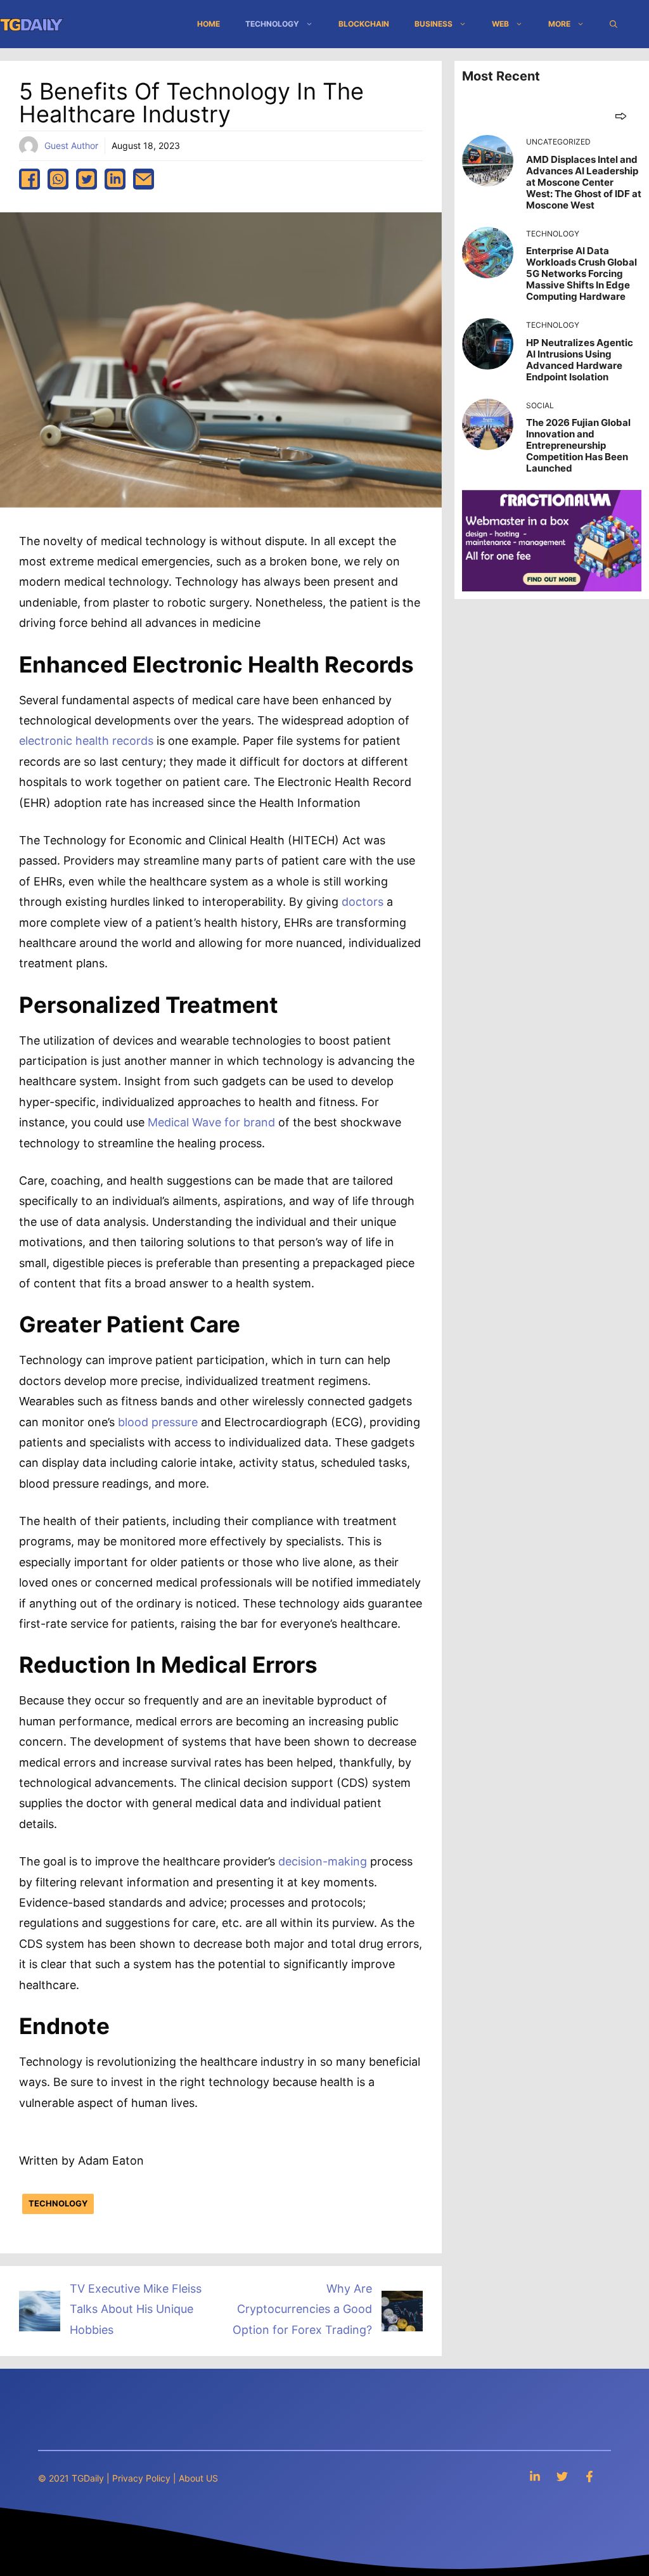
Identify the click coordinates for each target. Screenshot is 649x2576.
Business (434, 24)
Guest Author (71, 145)
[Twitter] (562, 2476)
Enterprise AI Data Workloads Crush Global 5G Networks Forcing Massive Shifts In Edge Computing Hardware (582, 274)
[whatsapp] (58, 179)
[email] (144, 179)
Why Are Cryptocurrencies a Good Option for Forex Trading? (302, 2309)
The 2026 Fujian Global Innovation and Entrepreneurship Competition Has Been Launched (578, 445)
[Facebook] (589, 2476)
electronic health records (86, 741)
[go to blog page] (621, 116)
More (559, 24)
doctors (363, 902)
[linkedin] (115, 179)
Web (500, 24)
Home (209, 24)
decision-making (323, 1861)
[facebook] (29, 179)
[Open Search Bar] (614, 24)
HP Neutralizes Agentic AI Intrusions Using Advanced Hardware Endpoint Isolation (580, 360)
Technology (272, 24)
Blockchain (364, 24)
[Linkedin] (535, 2476)
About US (198, 2478)
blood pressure (158, 1422)
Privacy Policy (141, 2478)
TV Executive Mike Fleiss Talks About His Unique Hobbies (136, 2309)
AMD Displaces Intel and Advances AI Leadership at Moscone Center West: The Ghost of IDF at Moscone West (584, 182)
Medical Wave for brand (211, 1122)
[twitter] (87, 179)
